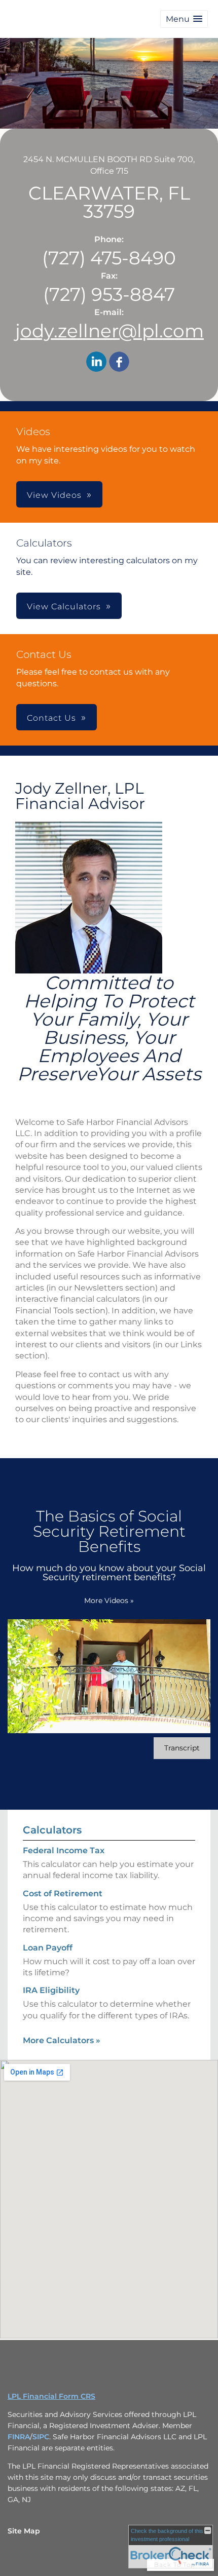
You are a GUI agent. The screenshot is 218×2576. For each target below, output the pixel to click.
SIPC (41, 2437)
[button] (184, 19)
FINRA (19, 2437)
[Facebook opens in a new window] (119, 363)
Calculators (52, 1830)
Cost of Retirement (63, 1894)
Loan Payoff (48, 1948)
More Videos (109, 1601)
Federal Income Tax (64, 1850)
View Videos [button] (54, 495)
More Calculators (62, 2040)
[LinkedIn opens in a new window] (96, 363)
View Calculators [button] (64, 607)
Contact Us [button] (51, 718)
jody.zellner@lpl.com (110, 331)
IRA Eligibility (51, 1990)
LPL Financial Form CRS (51, 2396)
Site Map (24, 2531)
